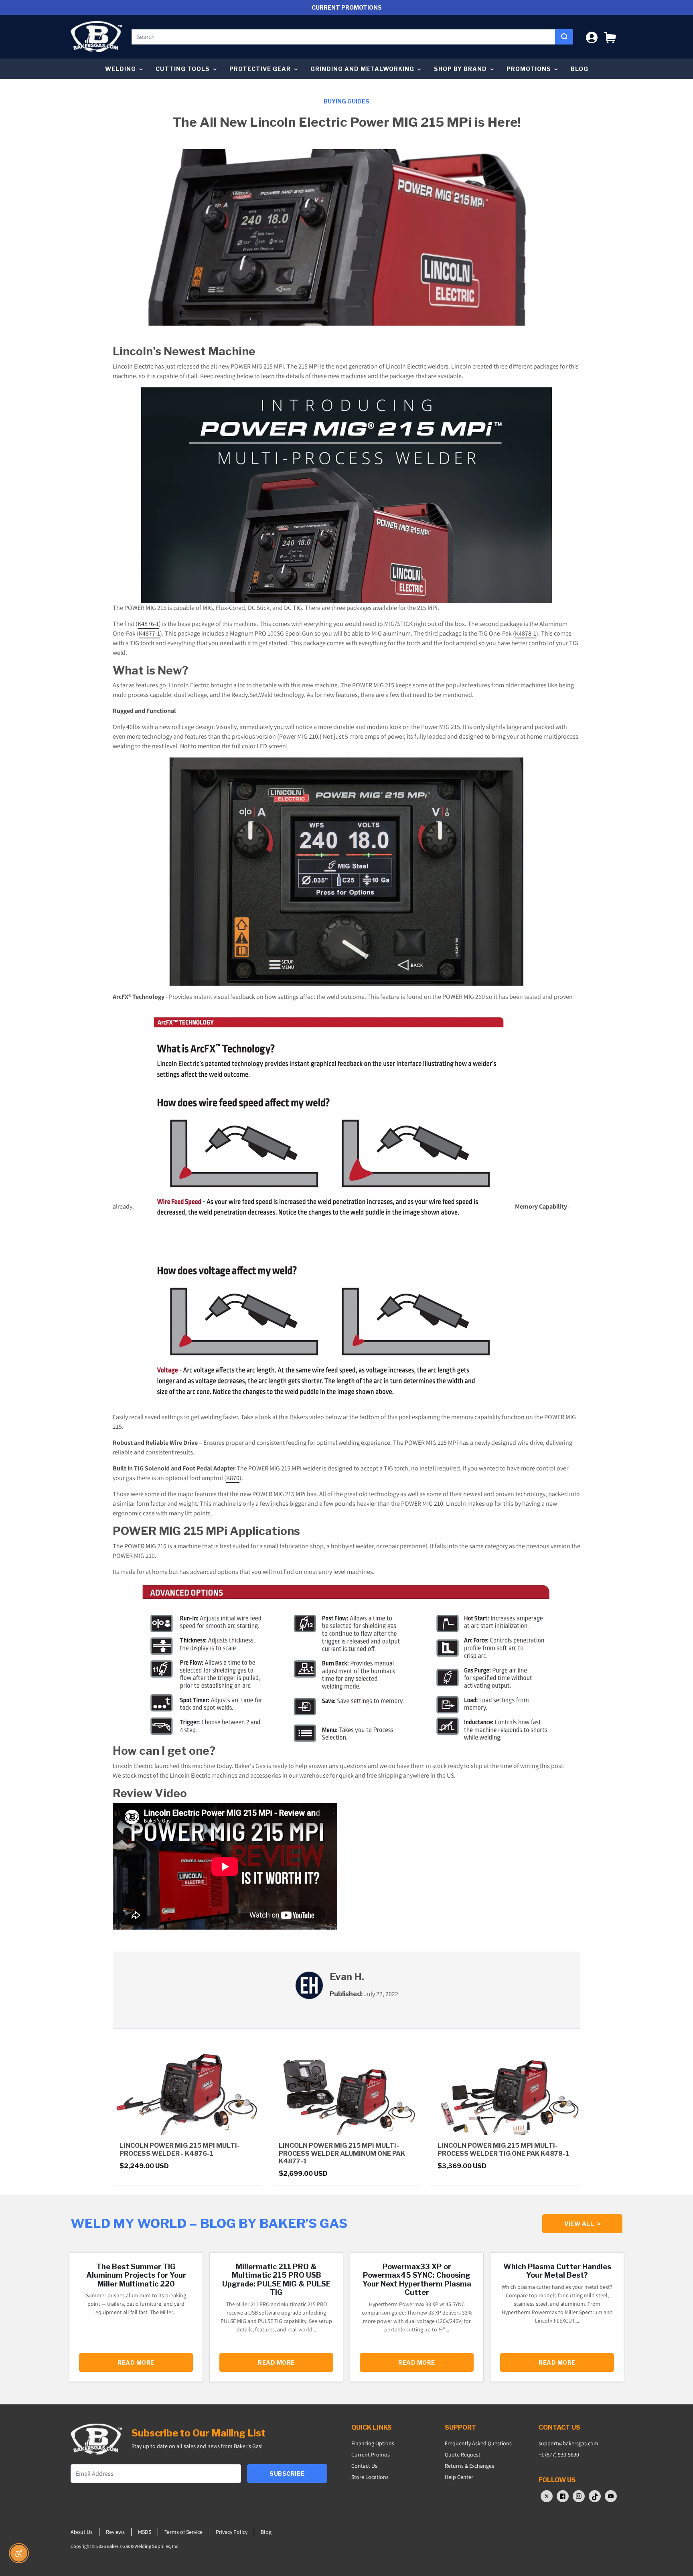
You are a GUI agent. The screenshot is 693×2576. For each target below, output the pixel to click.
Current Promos (371, 2454)
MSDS (145, 2532)
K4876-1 (148, 624)
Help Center (459, 2477)
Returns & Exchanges (469, 2466)
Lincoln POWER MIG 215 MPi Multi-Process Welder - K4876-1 (180, 2149)
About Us (82, 2532)
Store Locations (370, 2477)
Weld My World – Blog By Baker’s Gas (209, 2223)
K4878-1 (526, 633)
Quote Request (463, 2454)
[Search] (564, 37)
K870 (233, 1478)
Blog (580, 69)
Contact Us (364, 2466)
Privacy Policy (232, 2532)
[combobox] (343, 37)
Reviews (115, 2532)
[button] (610, 37)
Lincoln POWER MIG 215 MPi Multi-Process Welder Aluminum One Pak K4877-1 (342, 2153)
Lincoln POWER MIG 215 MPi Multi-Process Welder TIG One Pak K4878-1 (503, 2149)
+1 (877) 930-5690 (559, 2454)
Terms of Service (183, 2532)
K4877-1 (149, 633)
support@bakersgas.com (568, 2443)
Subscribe (287, 2474)
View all (582, 2224)
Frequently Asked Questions (478, 2443)
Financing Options (373, 2443)
